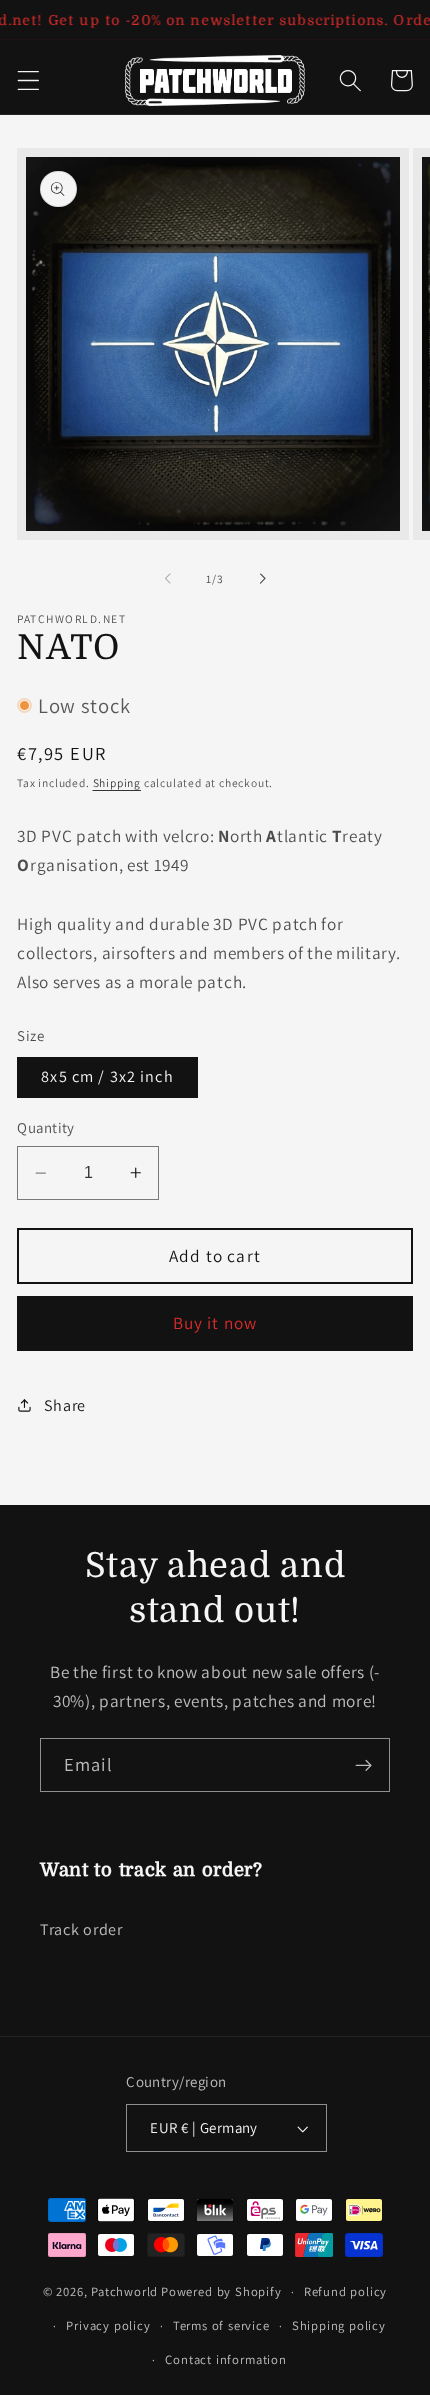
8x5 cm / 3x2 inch (107, 1076)
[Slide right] (262, 579)
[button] (28, 80)
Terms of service (221, 2325)
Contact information (225, 2359)
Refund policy (345, 2291)
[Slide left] (168, 579)
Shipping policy (339, 2325)
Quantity (46, 1127)
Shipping (117, 782)
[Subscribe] (363, 1765)
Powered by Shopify (221, 2291)
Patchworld (124, 2291)
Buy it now (215, 1322)
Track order (81, 1929)
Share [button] (65, 1405)
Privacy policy (108, 2325)
